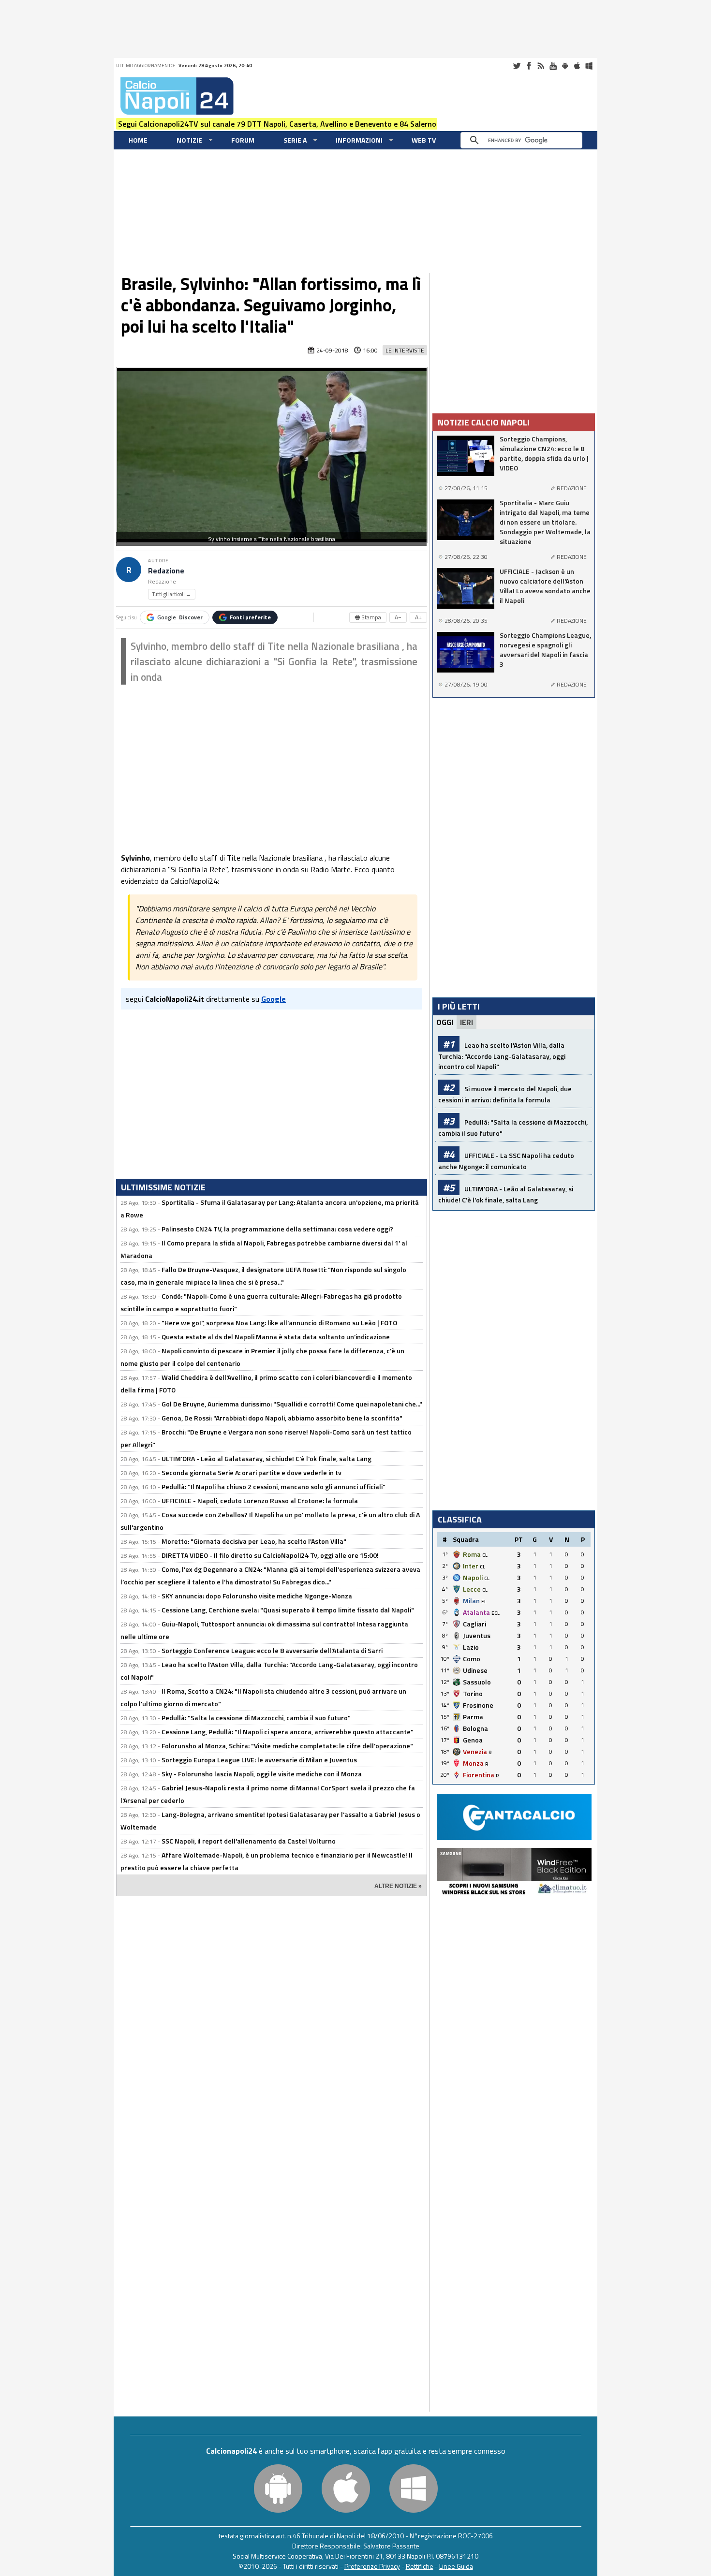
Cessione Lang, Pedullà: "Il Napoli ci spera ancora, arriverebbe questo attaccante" (288, 1732)
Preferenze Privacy (372, 2566)
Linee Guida (456, 2566)
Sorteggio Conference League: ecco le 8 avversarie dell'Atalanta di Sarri (272, 1650)
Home (138, 140)
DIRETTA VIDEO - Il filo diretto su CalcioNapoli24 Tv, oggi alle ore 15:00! (270, 1555)
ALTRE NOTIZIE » (398, 1886)
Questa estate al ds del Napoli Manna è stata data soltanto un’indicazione (276, 1337)
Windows (589, 66)
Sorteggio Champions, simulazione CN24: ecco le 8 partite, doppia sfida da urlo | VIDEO (544, 454)
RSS (541, 66)
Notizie (189, 140)
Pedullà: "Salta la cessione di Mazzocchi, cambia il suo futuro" (256, 1718)
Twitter (517, 66)
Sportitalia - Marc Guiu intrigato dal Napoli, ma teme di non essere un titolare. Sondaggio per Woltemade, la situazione (545, 522)
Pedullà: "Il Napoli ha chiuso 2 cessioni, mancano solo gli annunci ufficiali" (274, 1486)
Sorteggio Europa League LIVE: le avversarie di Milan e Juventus (259, 1760)
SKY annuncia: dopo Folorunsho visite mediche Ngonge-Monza (257, 1596)
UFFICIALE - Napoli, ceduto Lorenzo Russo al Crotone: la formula (260, 1500)
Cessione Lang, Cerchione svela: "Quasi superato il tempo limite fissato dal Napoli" (288, 1610)
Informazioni (359, 140)
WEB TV (424, 140)
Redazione (166, 571)
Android (565, 66)
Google (180, 617)
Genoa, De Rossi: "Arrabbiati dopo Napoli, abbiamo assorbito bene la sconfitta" (282, 1418)
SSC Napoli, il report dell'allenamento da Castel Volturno (249, 1841)
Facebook (529, 66)
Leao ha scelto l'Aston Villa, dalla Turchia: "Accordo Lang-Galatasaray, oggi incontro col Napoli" (502, 1056)
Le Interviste (405, 350)
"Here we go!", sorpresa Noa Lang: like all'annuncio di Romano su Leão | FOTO (279, 1323)
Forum (243, 140)
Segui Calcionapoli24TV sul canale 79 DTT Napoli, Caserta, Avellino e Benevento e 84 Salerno (277, 124)
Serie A (295, 140)
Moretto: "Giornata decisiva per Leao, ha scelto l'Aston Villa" (254, 1541)
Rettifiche (420, 2566)
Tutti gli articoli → (172, 594)
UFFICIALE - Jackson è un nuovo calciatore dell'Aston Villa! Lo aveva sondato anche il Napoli (545, 586)
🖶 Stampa (368, 617)
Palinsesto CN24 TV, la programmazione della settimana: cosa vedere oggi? (277, 1229)
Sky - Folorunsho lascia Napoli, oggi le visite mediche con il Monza (262, 1774)
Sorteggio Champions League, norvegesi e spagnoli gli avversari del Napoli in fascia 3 (545, 650)
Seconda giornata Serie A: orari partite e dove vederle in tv (252, 1472)
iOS (577, 66)
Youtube (553, 66)
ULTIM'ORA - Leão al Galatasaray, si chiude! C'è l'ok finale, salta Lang (267, 1458)
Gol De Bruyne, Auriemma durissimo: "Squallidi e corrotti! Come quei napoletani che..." (292, 1404)
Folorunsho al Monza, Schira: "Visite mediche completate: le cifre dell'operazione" (287, 1746)
